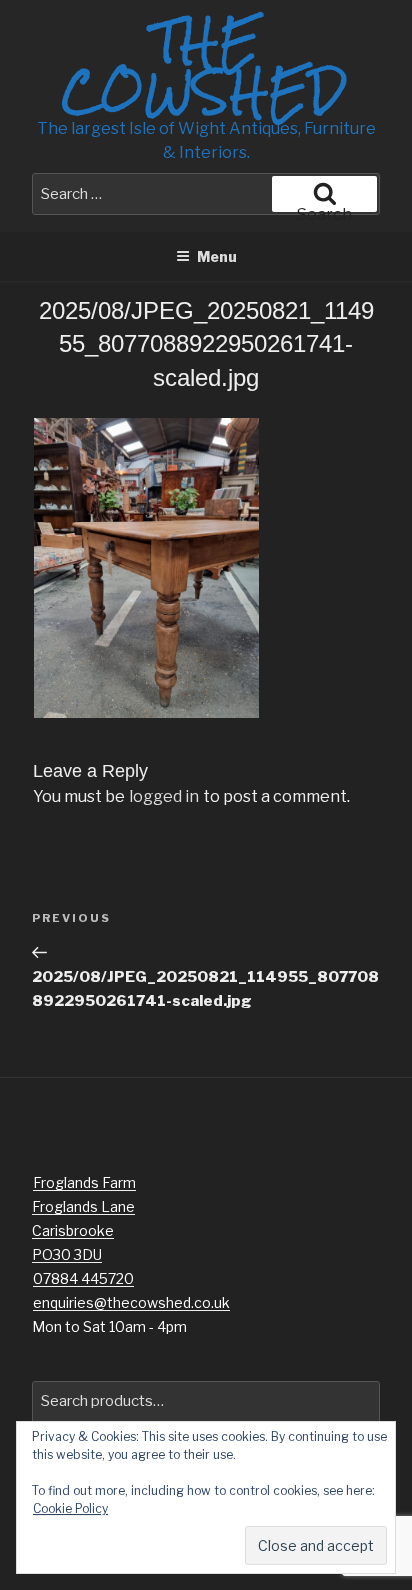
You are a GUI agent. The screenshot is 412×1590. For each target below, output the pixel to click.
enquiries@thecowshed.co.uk (131, 1302)
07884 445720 (83, 1278)
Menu (217, 256)
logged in (164, 796)
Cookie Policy (70, 1508)
